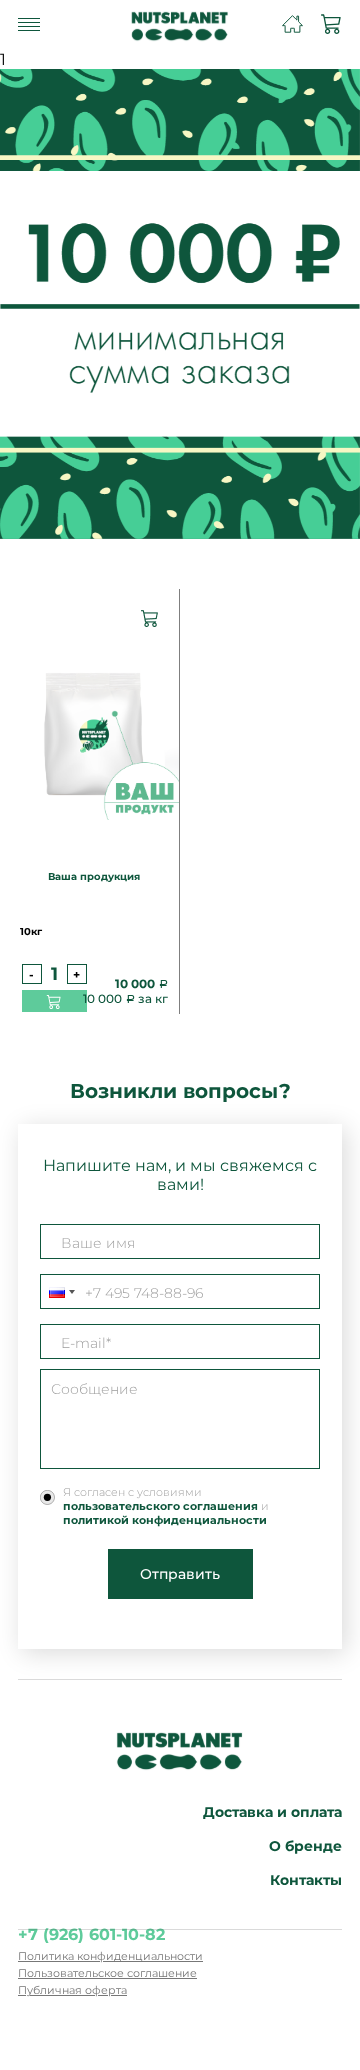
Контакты (306, 1880)
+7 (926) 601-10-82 (91, 1934)
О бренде (305, 1846)
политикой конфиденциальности (165, 1520)
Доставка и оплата (272, 1812)
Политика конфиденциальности (110, 1956)
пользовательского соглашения (160, 1506)
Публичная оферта (72, 1990)
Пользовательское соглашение (107, 1973)
